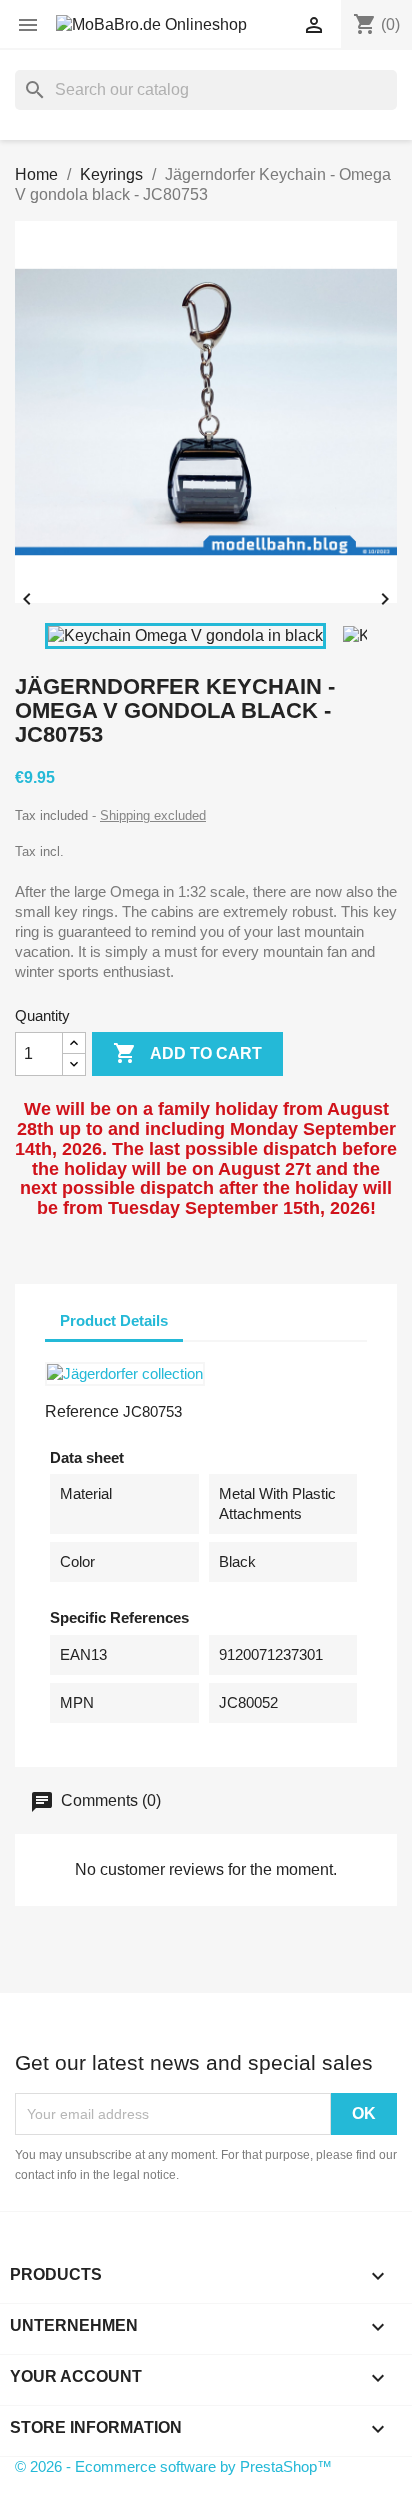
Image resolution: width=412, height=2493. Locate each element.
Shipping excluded (153, 815)
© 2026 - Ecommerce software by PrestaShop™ (173, 2466)
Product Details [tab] (114, 1320)
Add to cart (187, 1053)
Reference (82, 1411)
